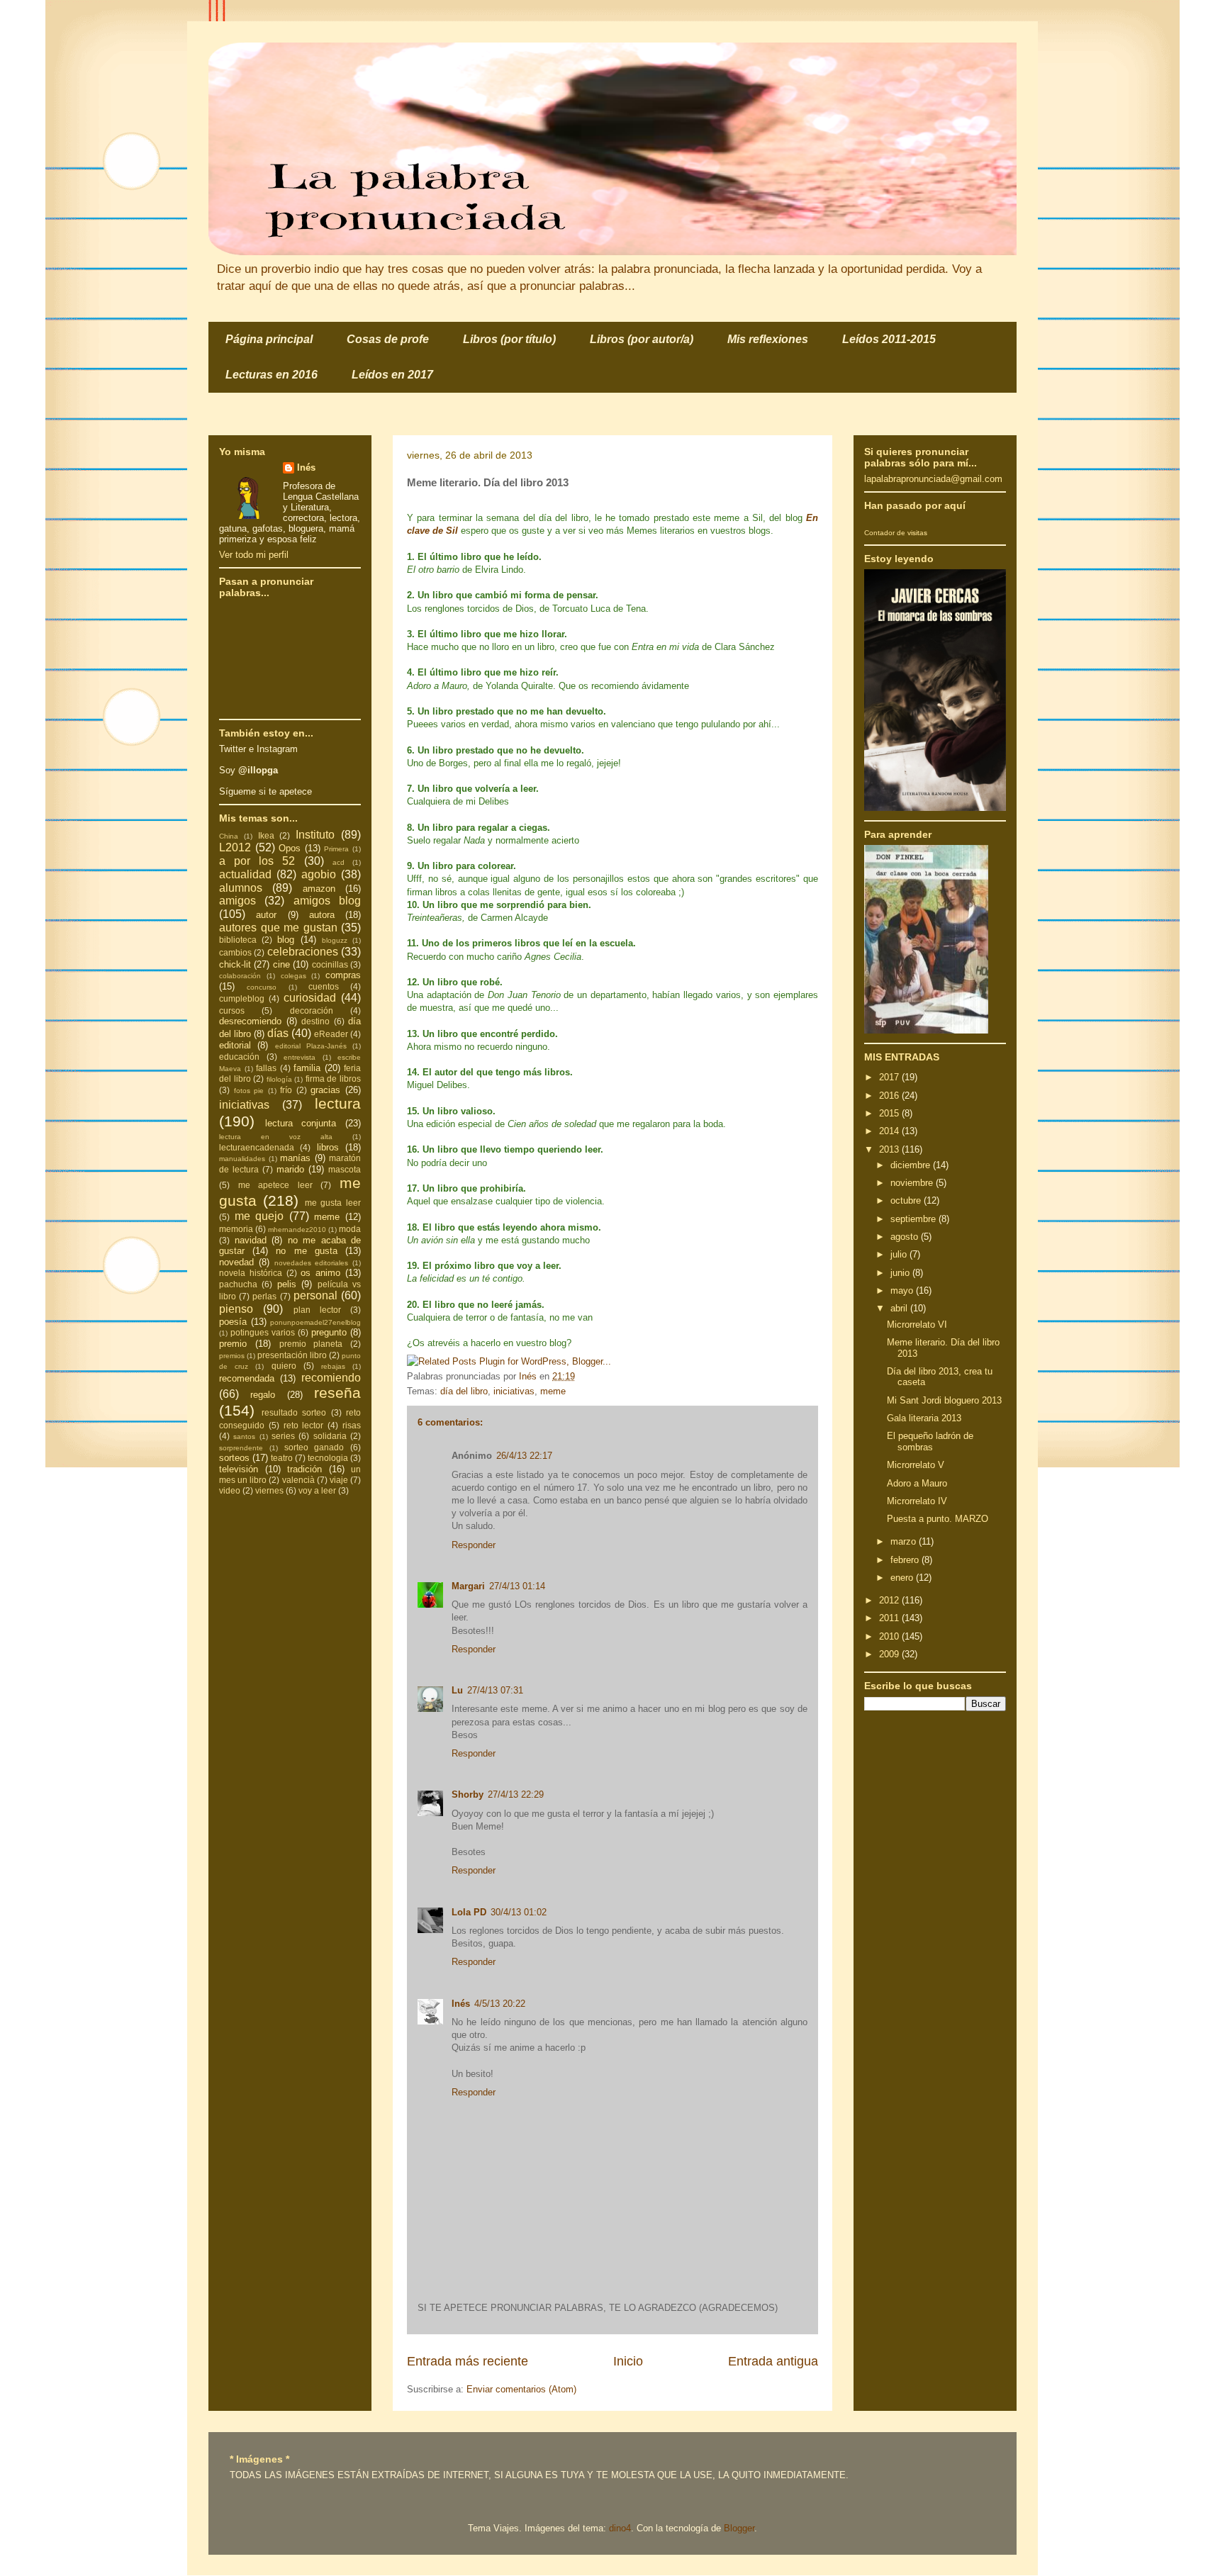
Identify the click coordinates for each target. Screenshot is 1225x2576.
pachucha (238, 1284)
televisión (239, 1469)
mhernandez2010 (297, 1230)
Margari (468, 1586)
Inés (461, 2004)
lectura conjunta (301, 1123)
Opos (290, 848)
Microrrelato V (916, 1465)
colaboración (240, 976)
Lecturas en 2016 (272, 375)
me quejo (259, 1216)
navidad (251, 1240)
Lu (457, 1690)
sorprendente (241, 1448)
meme (553, 1391)
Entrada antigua (773, 2361)
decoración (312, 1010)
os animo (320, 1273)
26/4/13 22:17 (524, 1456)
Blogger (739, 2528)
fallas (266, 1068)
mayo (903, 1290)
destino (315, 1021)
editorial (235, 1045)
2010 (890, 1636)
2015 (890, 1113)
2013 (890, 1149)
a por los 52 (257, 861)
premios (232, 1356)
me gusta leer (333, 1203)
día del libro (464, 1391)
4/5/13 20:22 (500, 2004)
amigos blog (327, 901)
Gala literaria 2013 (924, 1418)
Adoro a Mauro (917, 1483)
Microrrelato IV (917, 1501)
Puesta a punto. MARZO (938, 1519)
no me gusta (306, 1251)
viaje (339, 1480)
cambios (235, 952)
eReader (331, 1034)
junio (901, 1273)
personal (315, 1295)
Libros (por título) (509, 339)
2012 (890, 1600)
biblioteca (238, 940)
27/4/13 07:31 (495, 1690)
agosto (906, 1237)
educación (239, 1057)
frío (286, 1090)
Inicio (628, 2361)
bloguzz (335, 940)
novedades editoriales (312, 1263)
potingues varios (263, 1332)
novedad (236, 1262)
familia (307, 1068)
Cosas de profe (388, 339)
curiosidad (310, 998)
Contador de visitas (896, 533)
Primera (336, 849)
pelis (287, 1284)
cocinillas (330, 964)
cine (281, 964)
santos (244, 1437)
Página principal (269, 339)
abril (900, 1308)
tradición (304, 1469)
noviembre (913, 1183)
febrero (906, 1560)
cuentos (324, 986)
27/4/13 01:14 (517, 1586)
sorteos (234, 1458)
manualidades (242, 1159)
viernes (269, 1490)
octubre (907, 1200)
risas (352, 1425)
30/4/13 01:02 (519, 1912)
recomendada (247, 1378)
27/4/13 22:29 (516, 1794)
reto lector (304, 1425)
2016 (890, 1096)
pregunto (329, 1332)
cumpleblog (242, 998)
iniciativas (514, 1391)
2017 (890, 1077)
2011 (890, 1618)
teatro (282, 1458)
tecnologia (328, 1458)
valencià (298, 1480)
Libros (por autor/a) (642, 339)
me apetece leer (275, 1185)
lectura (338, 1103)
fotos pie (249, 1091)
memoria (236, 1229)
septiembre (914, 1219)
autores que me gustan (278, 928)
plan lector (317, 1310)
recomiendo (331, 1378)
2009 (890, 1654)
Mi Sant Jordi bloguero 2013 (944, 1400)
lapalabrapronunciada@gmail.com (933, 479)
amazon (319, 889)
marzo (905, 1541)
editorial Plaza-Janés (311, 1046)
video (230, 1490)
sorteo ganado (314, 1447)
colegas (293, 976)
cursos (232, 1010)
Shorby (468, 1794)
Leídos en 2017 (392, 375)
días (278, 1033)
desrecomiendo (250, 1021)
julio (900, 1254)
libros (328, 1147)
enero (903, 1578)
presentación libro (292, 1355)
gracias (325, 1090)
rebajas (333, 1366)
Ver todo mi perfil (254, 555)
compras (343, 975)
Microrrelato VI (917, 1325)
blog (286, 940)
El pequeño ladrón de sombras (930, 1441)
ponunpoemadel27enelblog (315, 1322)
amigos (237, 901)
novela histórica (251, 1273)
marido (290, 1169)
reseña (337, 1393)
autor (266, 915)
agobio (319, 874)
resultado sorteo (294, 1412)
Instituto (315, 835)
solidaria (330, 1436)
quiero (284, 1366)
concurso (262, 987)
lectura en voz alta (276, 1137)
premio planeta (311, 1344)
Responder (474, 1545)
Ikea (266, 835)
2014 (890, 1131)
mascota (345, 1169)
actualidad (245, 874)
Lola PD (469, 1912)
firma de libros (333, 1079)
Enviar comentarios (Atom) (521, 2389)
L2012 (235, 847)
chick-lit (235, 964)
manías (295, 1158)
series (283, 1436)
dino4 (620, 2528)
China (229, 836)
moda (350, 1229)
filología (279, 1079)
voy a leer (317, 1490)
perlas (264, 1296)
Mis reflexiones (768, 339)
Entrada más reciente (468, 2361)
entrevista (300, 1057)
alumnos (241, 888)
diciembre (912, 1165)
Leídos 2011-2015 (889, 339)
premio (233, 1344)
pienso (236, 1309)
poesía (233, 1322)
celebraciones (303, 952)
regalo (263, 1395)
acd (339, 862)
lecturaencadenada (257, 1147)
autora (322, 915)
